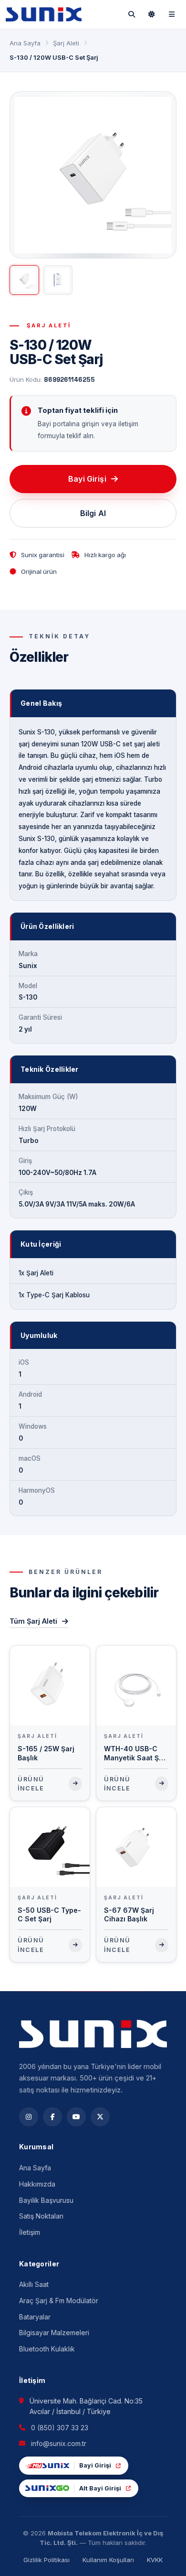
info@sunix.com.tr (59, 2443)
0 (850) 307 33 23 (60, 2428)
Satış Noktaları (41, 2216)
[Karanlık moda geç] (152, 14)
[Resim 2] (58, 280)
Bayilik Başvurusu (46, 2200)
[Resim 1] (24, 280)
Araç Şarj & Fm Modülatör (59, 2301)
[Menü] (172, 14)
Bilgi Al (93, 513)
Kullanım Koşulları (108, 2560)
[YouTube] (76, 2117)
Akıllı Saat (34, 2284)
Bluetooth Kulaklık (47, 2349)
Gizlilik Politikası (46, 2560)
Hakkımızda (37, 2184)
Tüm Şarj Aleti (33, 1621)
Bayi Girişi (87, 479)
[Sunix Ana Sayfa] (44, 14)
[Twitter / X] (100, 2117)
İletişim (30, 2232)
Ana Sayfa (25, 43)
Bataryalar (35, 2317)
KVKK (155, 2560)
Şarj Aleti (66, 43)
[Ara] (132, 14)
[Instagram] (29, 2117)
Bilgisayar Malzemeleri (54, 2333)
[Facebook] (52, 2117)
